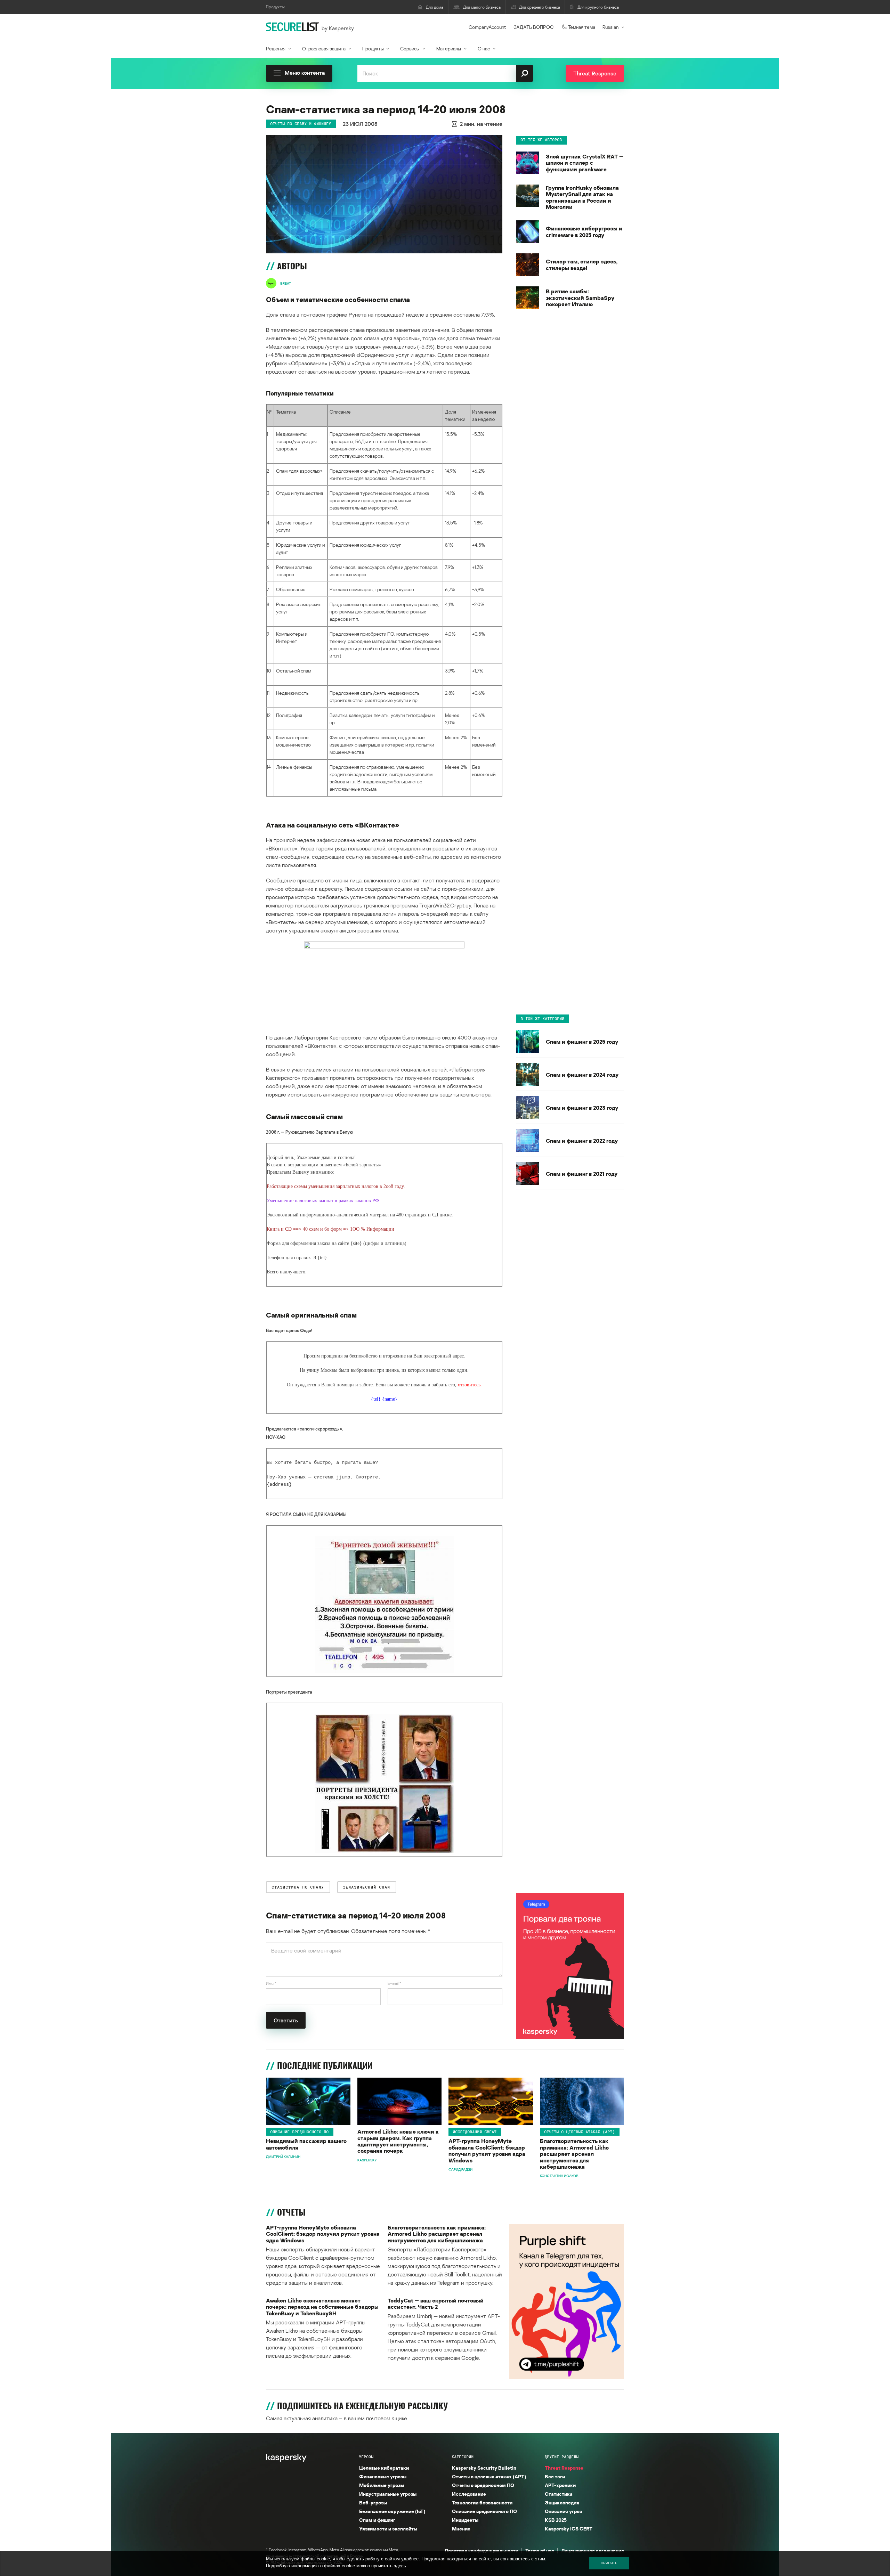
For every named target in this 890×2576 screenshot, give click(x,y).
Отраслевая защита (324, 48)
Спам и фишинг (377, 2520)
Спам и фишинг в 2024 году (582, 1075)
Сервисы (410, 48)
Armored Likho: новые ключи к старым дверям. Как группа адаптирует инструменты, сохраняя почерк (398, 2141)
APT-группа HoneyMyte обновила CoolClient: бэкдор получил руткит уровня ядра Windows (487, 2151)
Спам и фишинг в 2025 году (582, 1042)
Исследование (469, 2494)
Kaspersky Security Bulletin (484, 2468)
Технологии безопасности (482, 2502)
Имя (271, 1983)
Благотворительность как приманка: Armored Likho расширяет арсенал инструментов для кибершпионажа (574, 2154)
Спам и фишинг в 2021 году (582, 1174)
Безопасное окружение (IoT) (392, 2511)
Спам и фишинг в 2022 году (582, 1141)
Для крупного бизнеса (598, 7)
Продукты (373, 48)
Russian (610, 27)
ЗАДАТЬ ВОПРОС (533, 27)
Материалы (449, 48)
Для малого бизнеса (482, 7)
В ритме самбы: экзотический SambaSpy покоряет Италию (580, 298)
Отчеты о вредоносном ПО (483, 2485)
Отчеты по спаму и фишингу (301, 124)
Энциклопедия (562, 2502)
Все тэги (555, 2476)
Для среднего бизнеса (540, 7)
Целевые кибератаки (384, 2468)
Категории (463, 2457)
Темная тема (582, 27)
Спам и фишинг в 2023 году (582, 1108)
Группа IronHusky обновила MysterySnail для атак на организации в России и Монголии (582, 197)
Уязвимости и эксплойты (388, 2529)
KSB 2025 (556, 2520)
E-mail (394, 1983)
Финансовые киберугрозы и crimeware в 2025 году (584, 232)
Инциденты (465, 2520)
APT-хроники (560, 2485)
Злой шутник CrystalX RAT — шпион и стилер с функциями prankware (585, 163)
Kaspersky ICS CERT (569, 2529)
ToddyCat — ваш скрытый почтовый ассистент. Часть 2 (436, 2304)
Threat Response (564, 2468)
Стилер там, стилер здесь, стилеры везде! (582, 265)
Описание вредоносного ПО (300, 2132)
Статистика (559, 2494)
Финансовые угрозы (383, 2476)
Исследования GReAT (475, 2132)
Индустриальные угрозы (388, 2494)
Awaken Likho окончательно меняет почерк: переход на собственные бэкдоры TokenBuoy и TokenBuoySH (322, 2307)
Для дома (435, 7)
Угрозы (366, 2457)
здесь (400, 2566)
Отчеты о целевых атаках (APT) (580, 2132)
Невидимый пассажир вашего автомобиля (306, 2144)
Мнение (461, 2529)
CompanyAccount (487, 27)
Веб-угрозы (373, 2502)
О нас (484, 48)
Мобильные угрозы (382, 2485)
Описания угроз (563, 2511)
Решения (276, 48)
